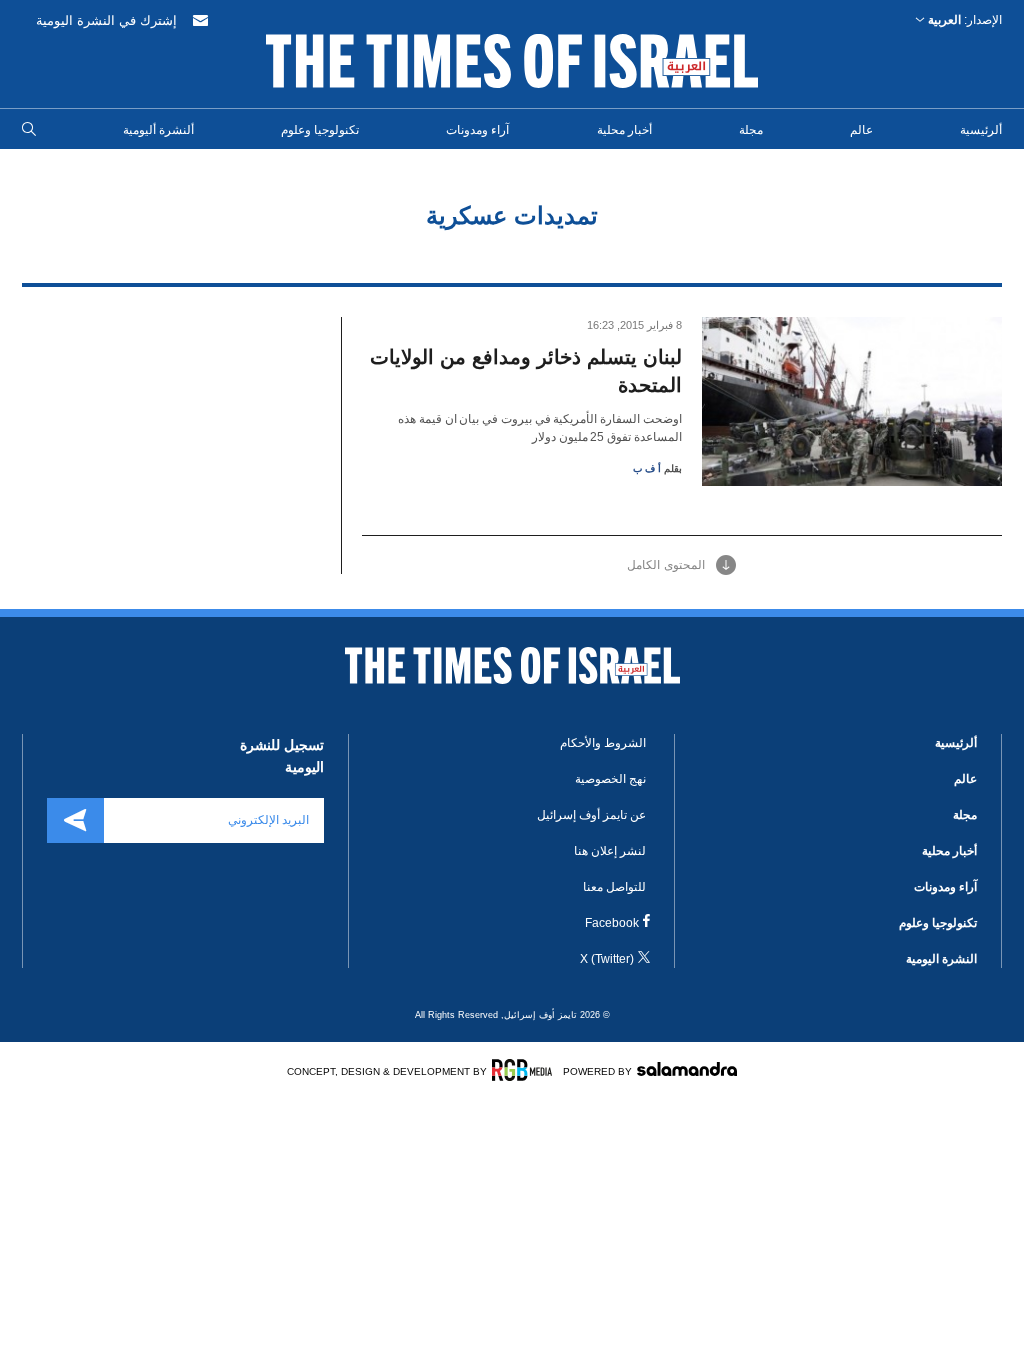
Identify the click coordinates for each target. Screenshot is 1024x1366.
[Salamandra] (687, 1069)
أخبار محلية (624, 130)
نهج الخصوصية (610, 779)
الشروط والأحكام (603, 743)
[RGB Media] (525, 1070)
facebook (612, 923)
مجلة (751, 130)
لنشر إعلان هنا (610, 851)
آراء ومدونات (477, 130)
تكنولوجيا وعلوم (320, 130)
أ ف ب (647, 468)
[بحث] (29, 130)
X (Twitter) (607, 959)
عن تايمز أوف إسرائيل (591, 815)
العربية (944, 20)
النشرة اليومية (941, 959)
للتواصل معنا (614, 887)
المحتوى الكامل (666, 565)
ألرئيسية (981, 130)
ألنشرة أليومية (158, 130)
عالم (861, 130)
